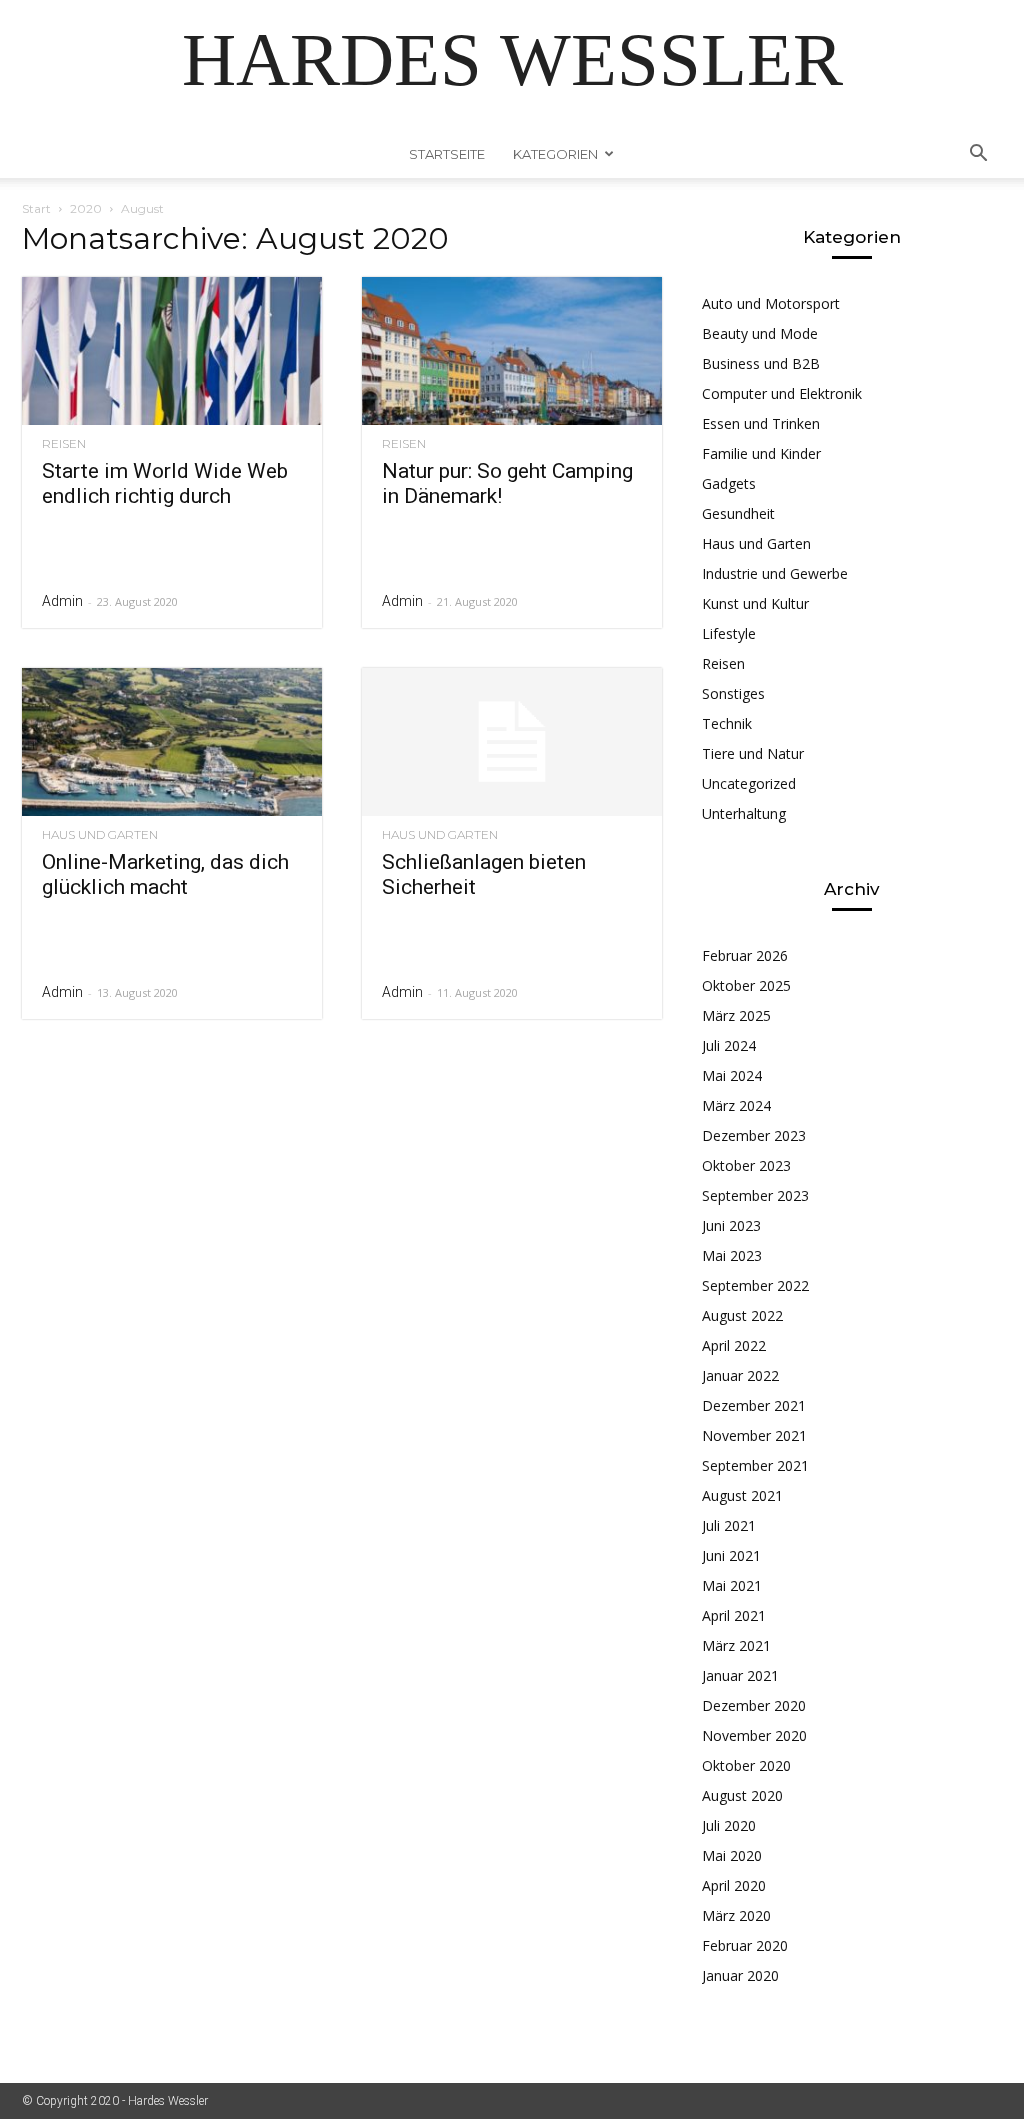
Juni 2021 (731, 1555)
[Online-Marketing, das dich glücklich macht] (172, 742)
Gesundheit (738, 513)
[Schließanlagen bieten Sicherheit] (512, 742)
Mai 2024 (732, 1075)
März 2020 (736, 1915)
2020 (86, 208)
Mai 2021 (732, 1585)
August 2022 (742, 1315)
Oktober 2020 (746, 1765)
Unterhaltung (744, 813)
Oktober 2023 (746, 1165)
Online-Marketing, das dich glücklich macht (165, 874)
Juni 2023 (731, 1225)
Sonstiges (733, 693)
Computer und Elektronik (782, 393)
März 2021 (736, 1645)
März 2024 (736, 1105)
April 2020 (734, 1885)
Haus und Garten (100, 835)
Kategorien (555, 154)
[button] (978, 155)
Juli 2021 (729, 1525)
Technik (727, 723)
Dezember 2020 (754, 1705)
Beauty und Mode (760, 333)
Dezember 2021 (754, 1405)
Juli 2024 (729, 1045)
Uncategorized (749, 783)
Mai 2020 (732, 1855)
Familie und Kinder (761, 453)
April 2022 (734, 1345)
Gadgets (729, 483)
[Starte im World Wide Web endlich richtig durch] (172, 351)
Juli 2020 (729, 1825)
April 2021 (734, 1615)
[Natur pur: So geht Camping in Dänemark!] (512, 351)
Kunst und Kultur (755, 603)
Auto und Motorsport (771, 303)
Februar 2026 (745, 955)
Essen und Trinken (761, 423)
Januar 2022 (740, 1375)
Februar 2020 (745, 1945)
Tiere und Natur (753, 753)
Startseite (447, 154)
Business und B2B (761, 363)
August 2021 (742, 1495)
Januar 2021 (740, 1675)
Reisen (64, 444)
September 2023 (755, 1195)
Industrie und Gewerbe (775, 573)
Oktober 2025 (746, 985)
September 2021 (755, 1465)
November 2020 (754, 1735)
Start (36, 208)
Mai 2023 (732, 1255)
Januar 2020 (740, 1975)
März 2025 (736, 1015)
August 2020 (742, 1795)
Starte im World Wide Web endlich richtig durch (165, 483)
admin (62, 601)
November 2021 (754, 1435)
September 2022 (755, 1285)
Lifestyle (729, 633)
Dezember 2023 (754, 1135)
